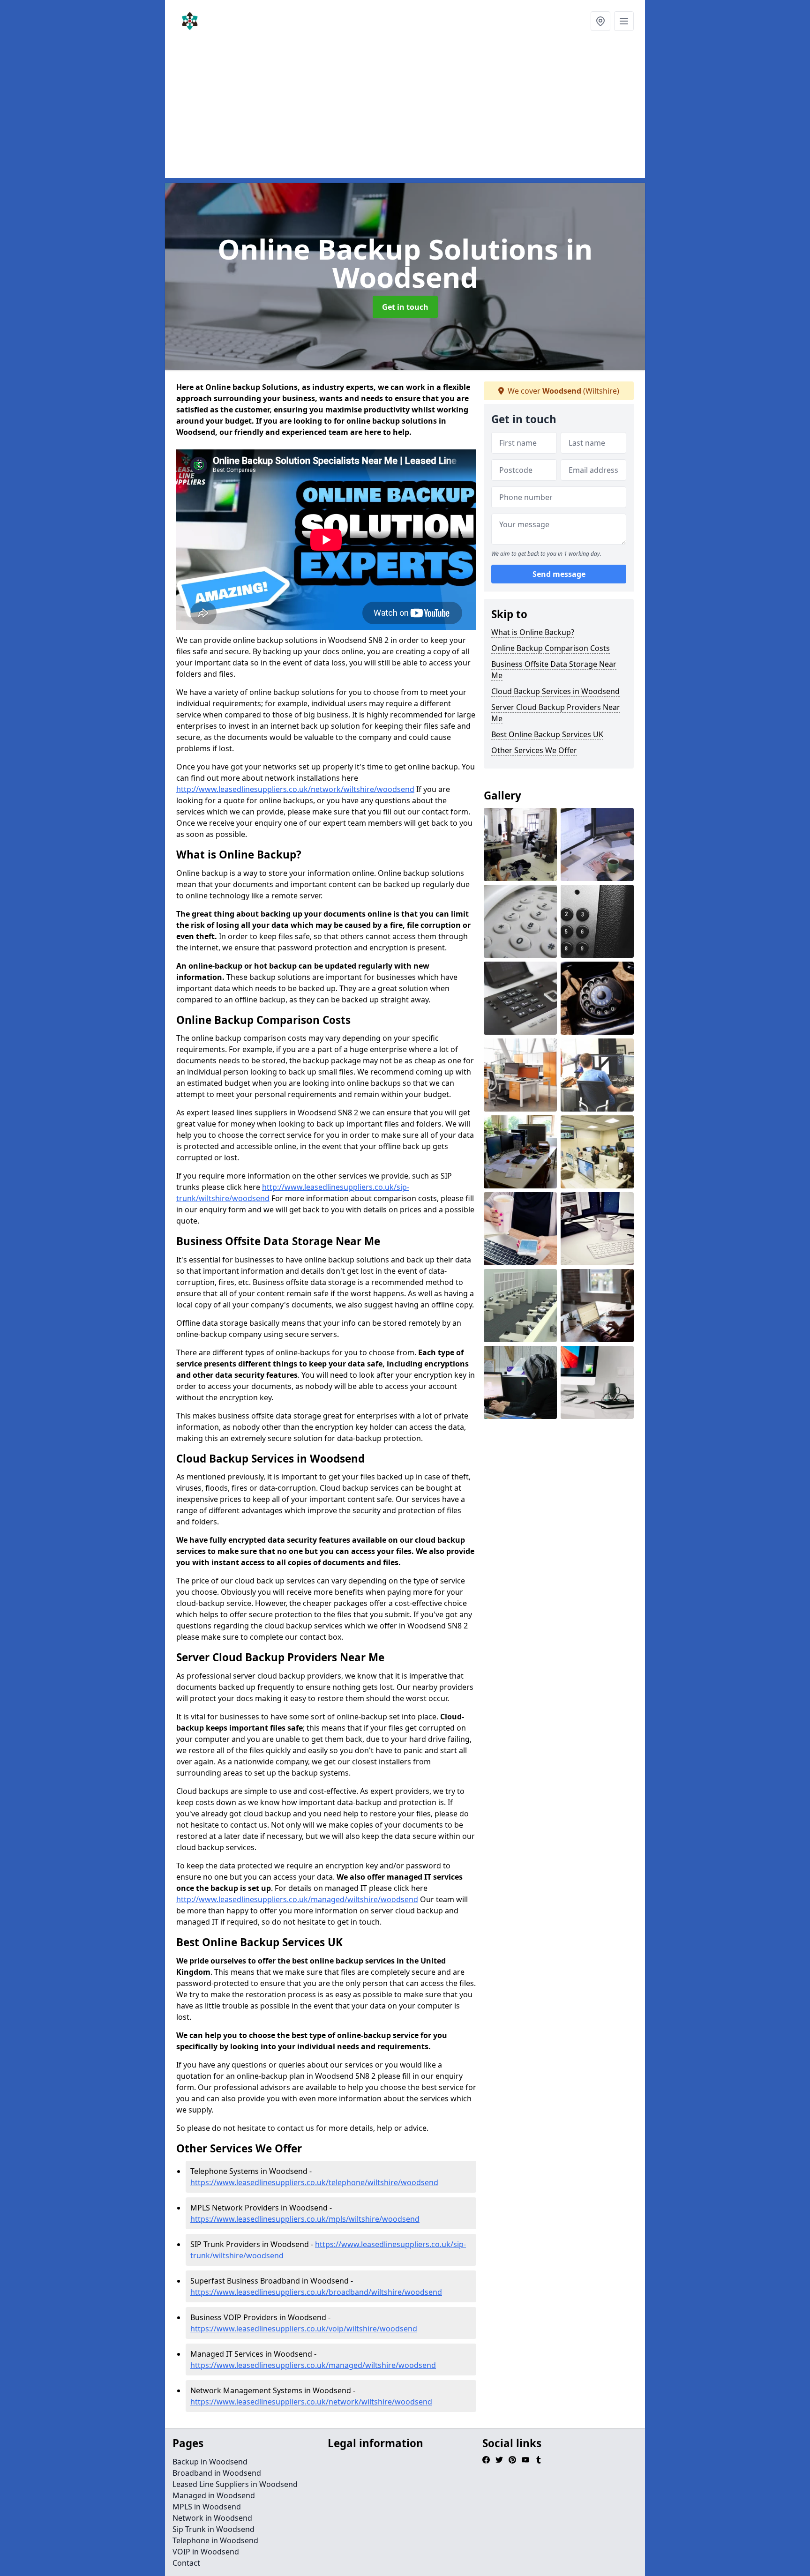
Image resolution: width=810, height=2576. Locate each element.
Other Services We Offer (534, 750)
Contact (186, 2563)
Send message (559, 574)
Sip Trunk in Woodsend (214, 2529)
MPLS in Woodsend (207, 2507)
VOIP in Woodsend (206, 2552)
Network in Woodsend (212, 2518)
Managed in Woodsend (214, 2495)
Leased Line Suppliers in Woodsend (235, 2484)
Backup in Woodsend (210, 2462)
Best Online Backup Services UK (547, 734)
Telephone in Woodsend (215, 2540)
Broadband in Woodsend (217, 2473)
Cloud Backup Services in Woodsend (555, 691)
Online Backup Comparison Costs (551, 648)
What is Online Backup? (533, 632)
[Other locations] (600, 21)
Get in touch (405, 307)
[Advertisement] (405, 112)
